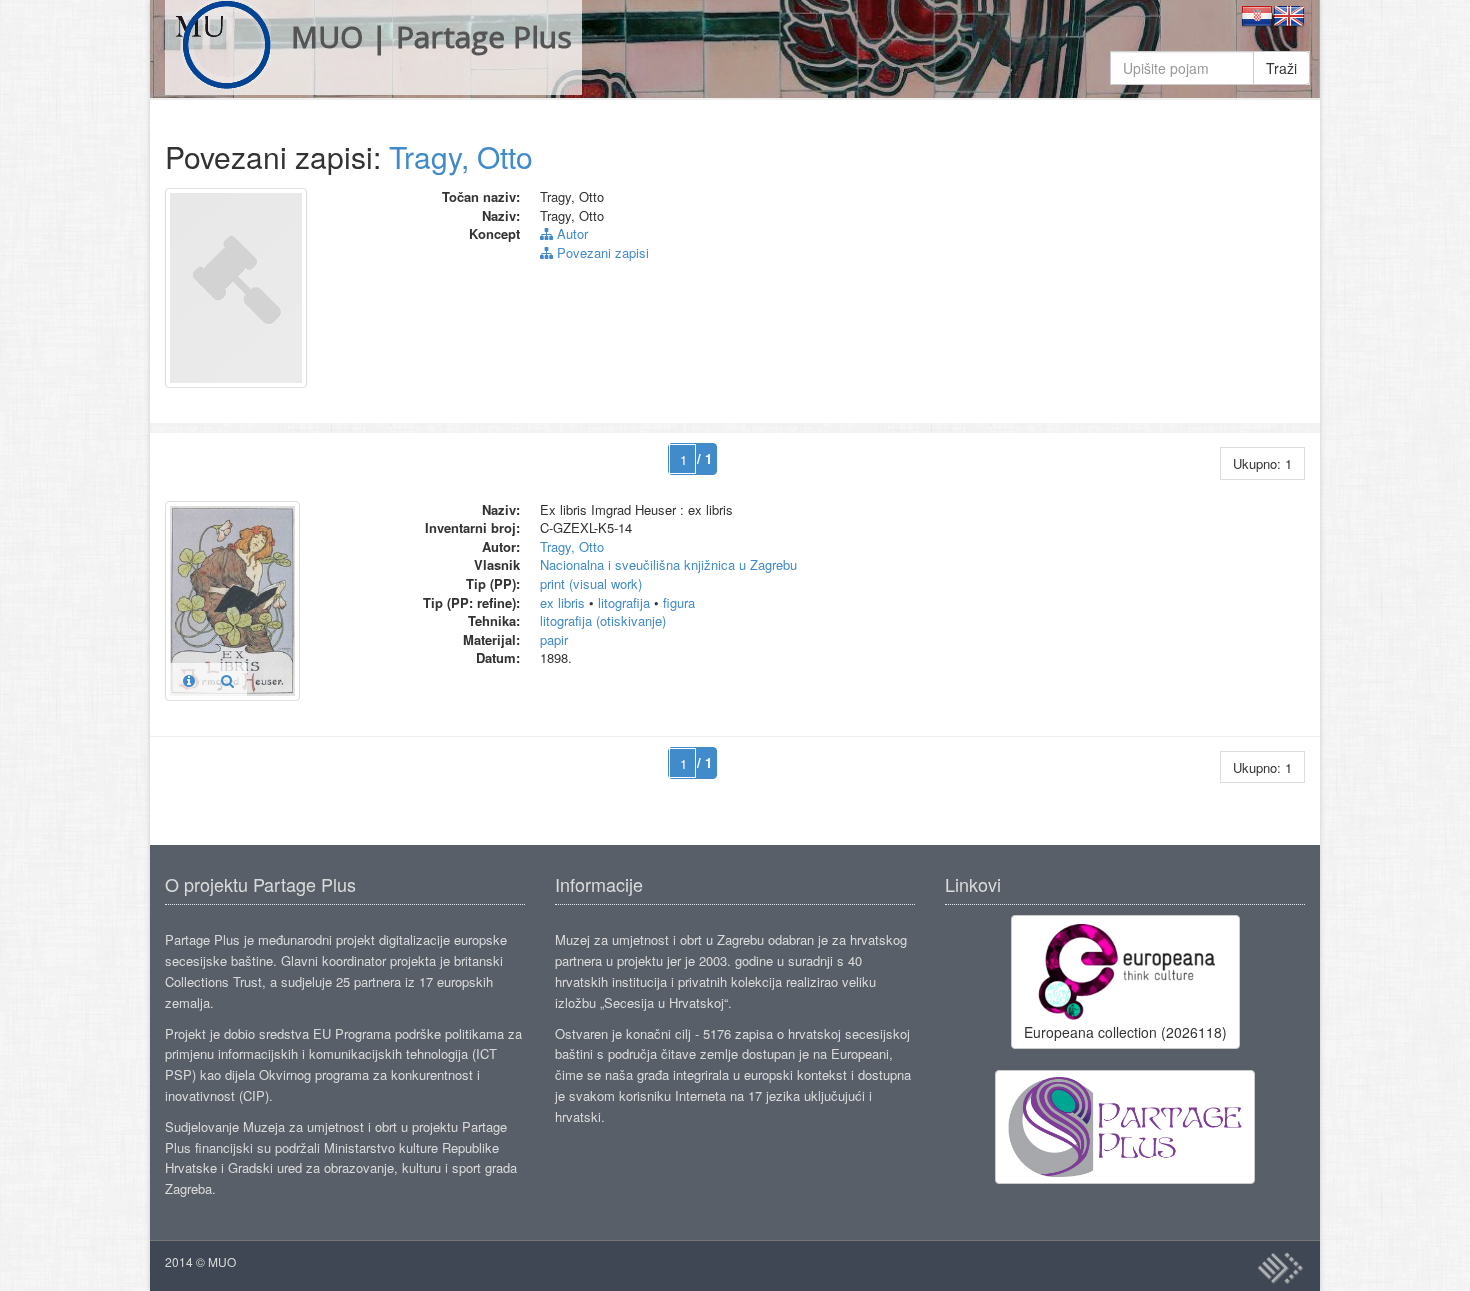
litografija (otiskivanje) (603, 620)
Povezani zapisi (601, 252)
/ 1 (704, 458)
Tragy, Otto (461, 156)
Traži (1281, 68)
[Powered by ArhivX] (1280, 1268)
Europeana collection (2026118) (1125, 1032)
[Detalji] (189, 680)
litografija (624, 602)
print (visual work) (591, 583)
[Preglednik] (227, 680)
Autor (570, 233)
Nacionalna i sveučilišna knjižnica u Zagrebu (668, 564)
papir (554, 639)
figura (679, 602)
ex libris (562, 602)
